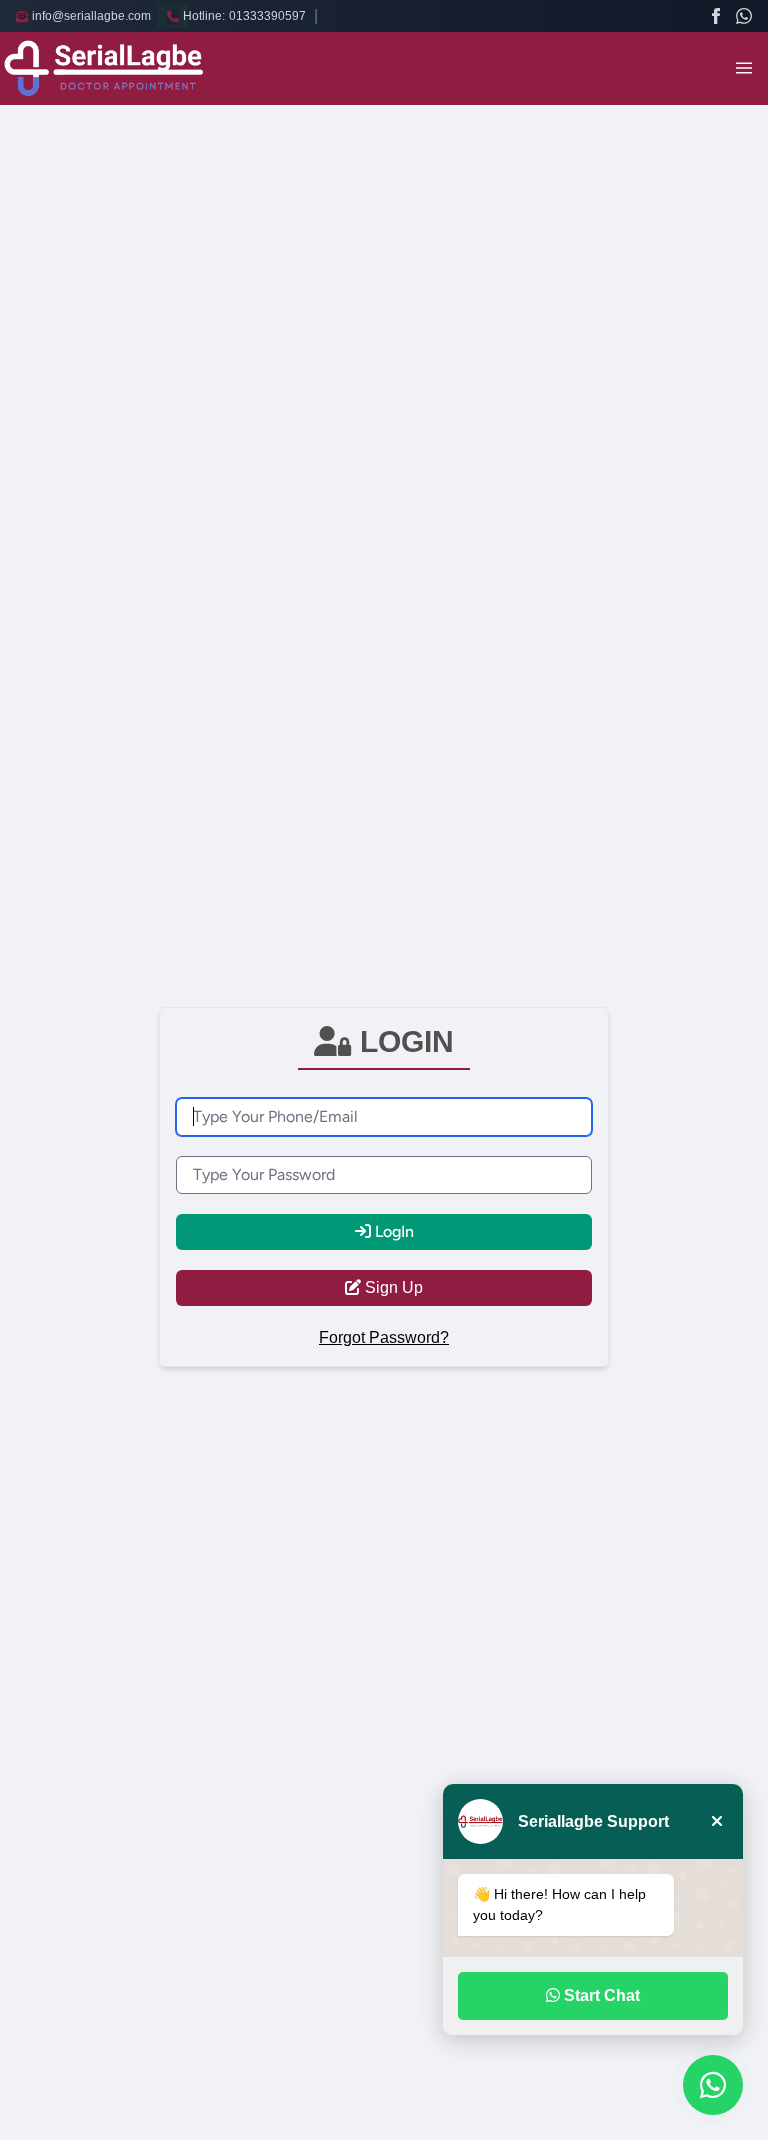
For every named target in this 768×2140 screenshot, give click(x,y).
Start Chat (600, 1995)
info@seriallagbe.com (91, 16)
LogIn (392, 1231)
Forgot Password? (384, 1337)
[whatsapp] (744, 16)
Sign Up (392, 1287)
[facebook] (716, 16)
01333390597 (267, 16)
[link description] (104, 68)
